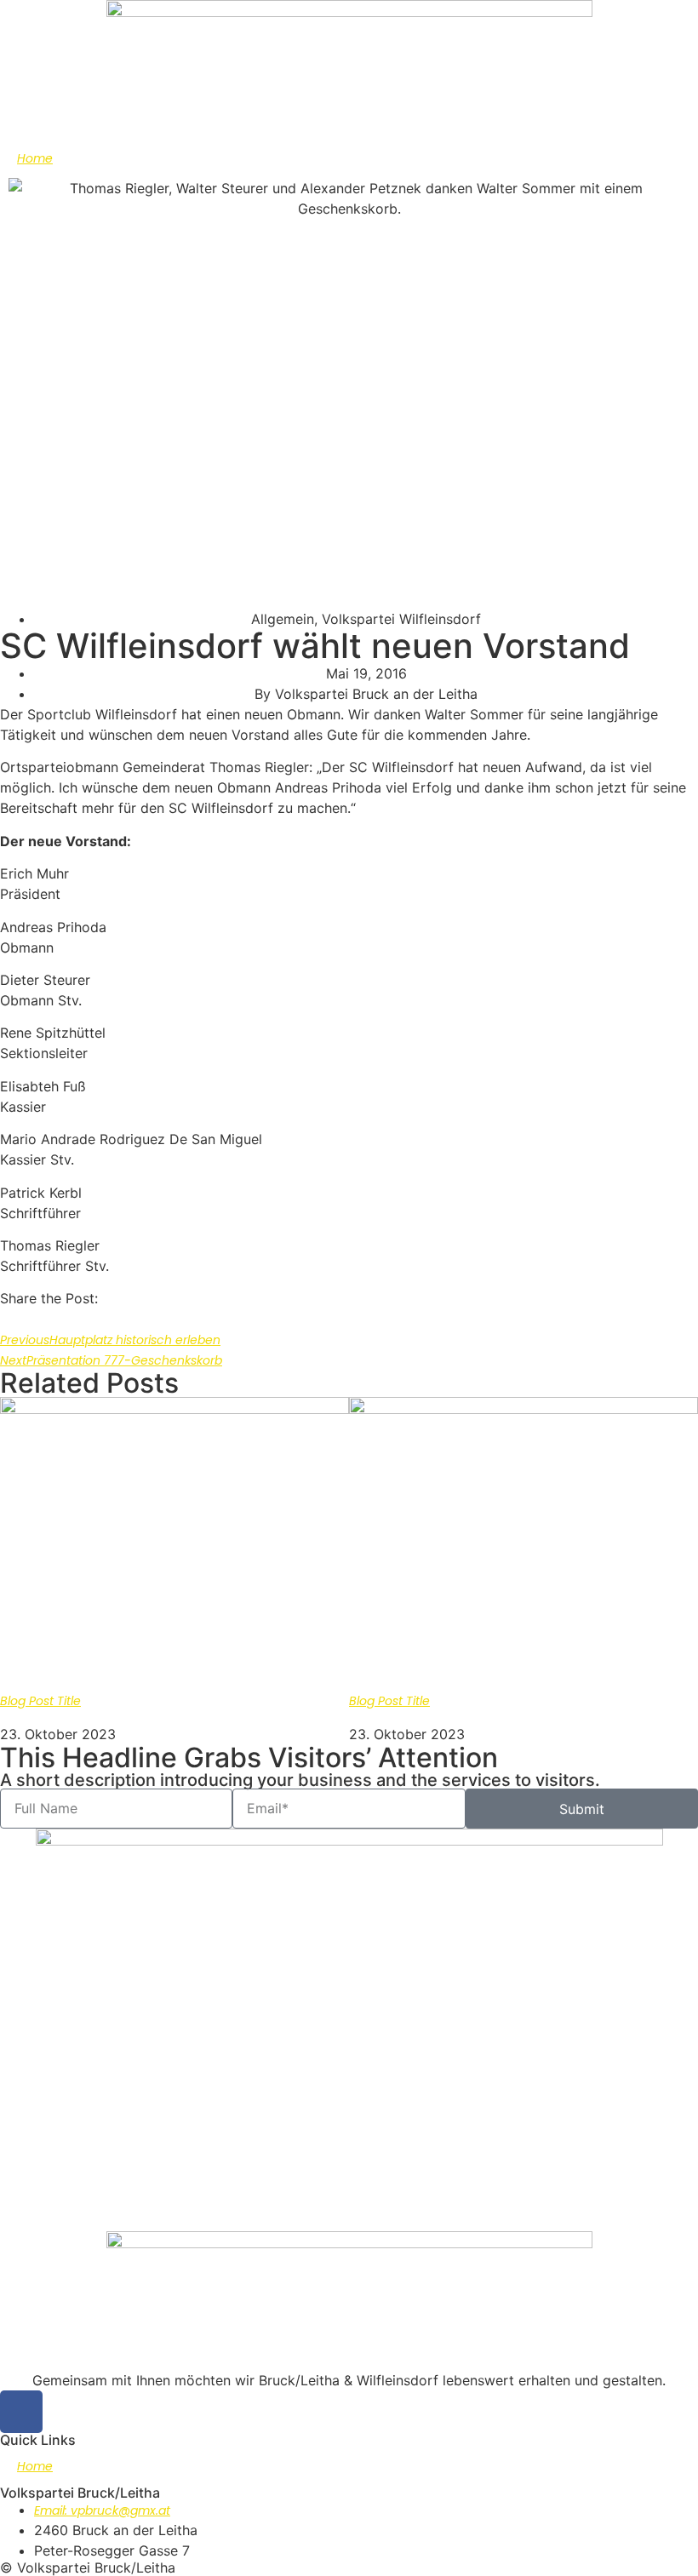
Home (35, 158)
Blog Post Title (40, 1701)
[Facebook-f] (21, 2412)
